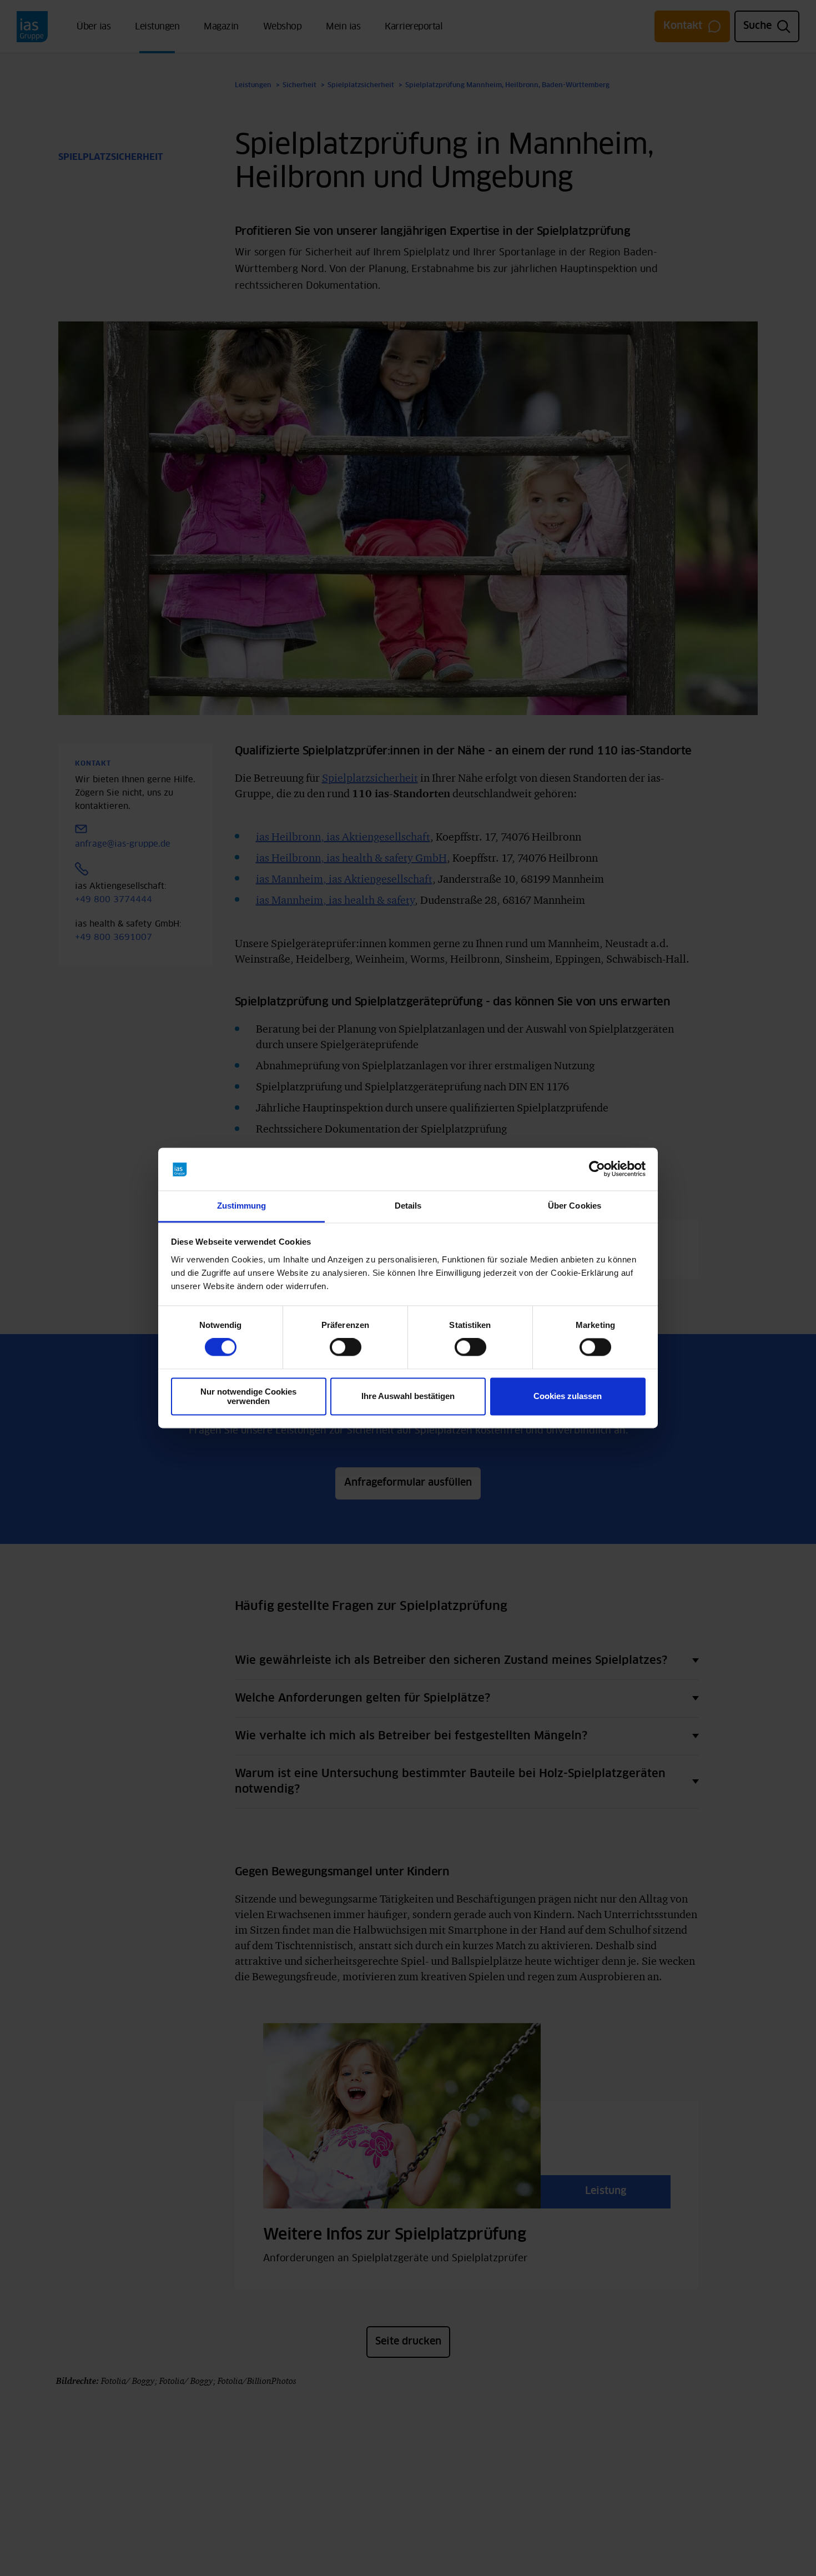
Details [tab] (408, 1206)
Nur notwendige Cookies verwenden (248, 1396)
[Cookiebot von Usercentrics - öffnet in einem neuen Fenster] (597, 1169)
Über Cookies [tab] (575, 1206)
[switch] (346, 1347)
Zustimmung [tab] (242, 1206)
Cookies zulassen (568, 1397)
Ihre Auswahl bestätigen (408, 1397)
